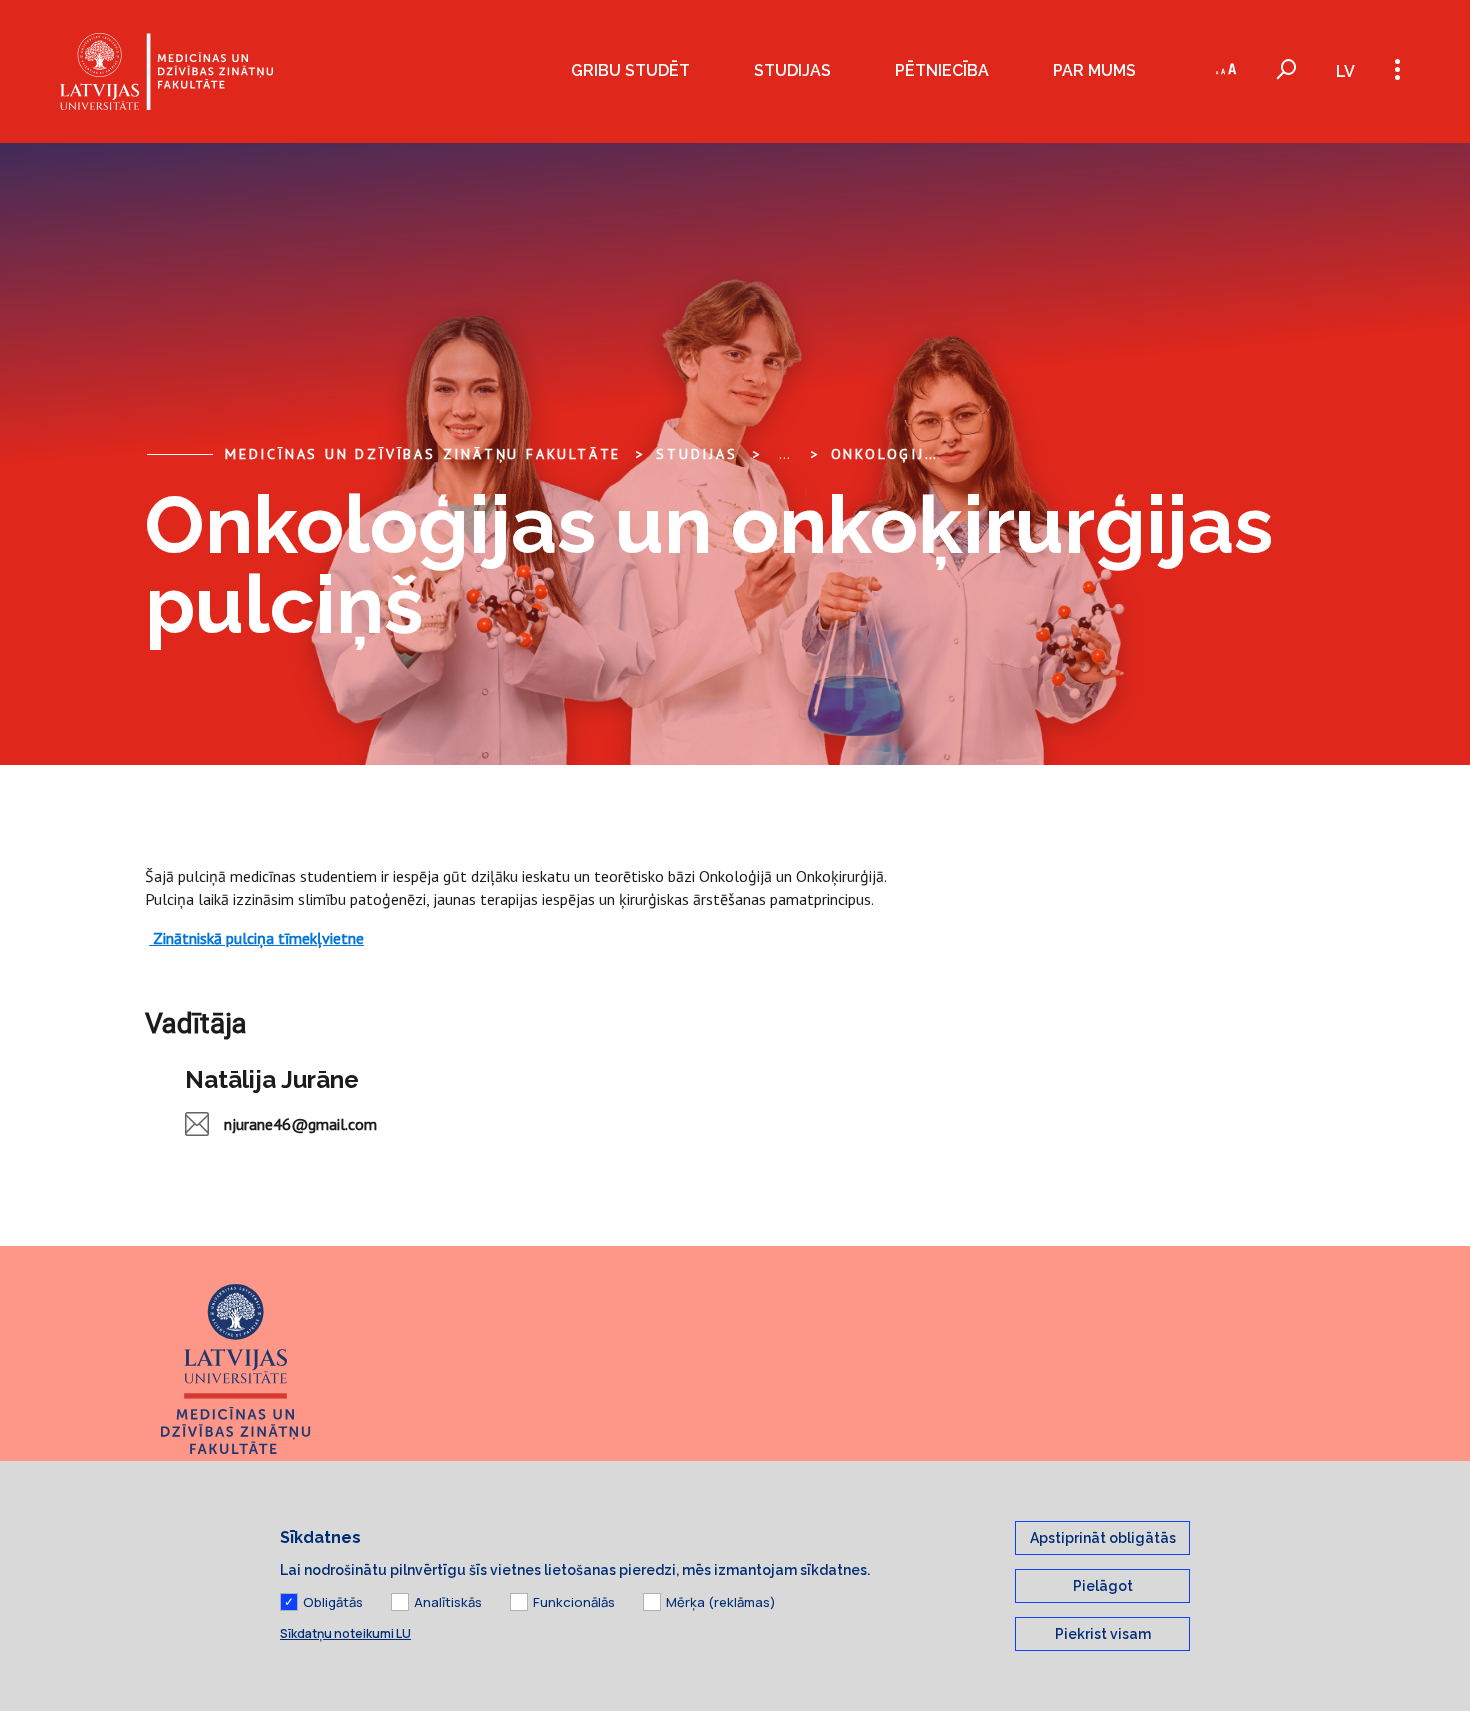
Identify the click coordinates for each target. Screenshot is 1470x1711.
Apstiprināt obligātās (1103, 1538)
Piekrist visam (1103, 1634)
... (784, 454)
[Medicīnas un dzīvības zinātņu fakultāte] (166, 71)
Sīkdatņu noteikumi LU (345, 1633)
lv (1345, 71)
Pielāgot (1103, 1586)
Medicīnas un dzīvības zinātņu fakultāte (423, 454)
